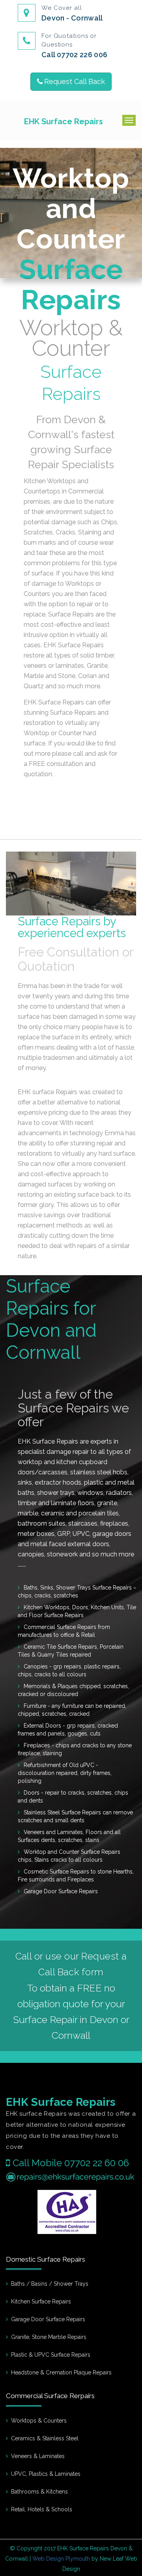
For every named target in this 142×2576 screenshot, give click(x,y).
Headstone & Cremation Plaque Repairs (61, 2372)
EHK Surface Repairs (64, 121)
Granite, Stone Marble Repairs (49, 2337)
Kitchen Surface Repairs (41, 2301)
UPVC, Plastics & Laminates (46, 2474)
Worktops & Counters (39, 2421)
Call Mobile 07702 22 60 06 (71, 2163)
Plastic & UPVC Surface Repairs (51, 2355)
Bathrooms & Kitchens (39, 2492)
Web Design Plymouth (61, 2559)
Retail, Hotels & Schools (42, 2509)
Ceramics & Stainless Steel (45, 2438)
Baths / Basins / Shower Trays (50, 2284)
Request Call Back (75, 81)
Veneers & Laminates (38, 2456)
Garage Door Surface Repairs (48, 2319)
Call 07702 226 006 (74, 55)
